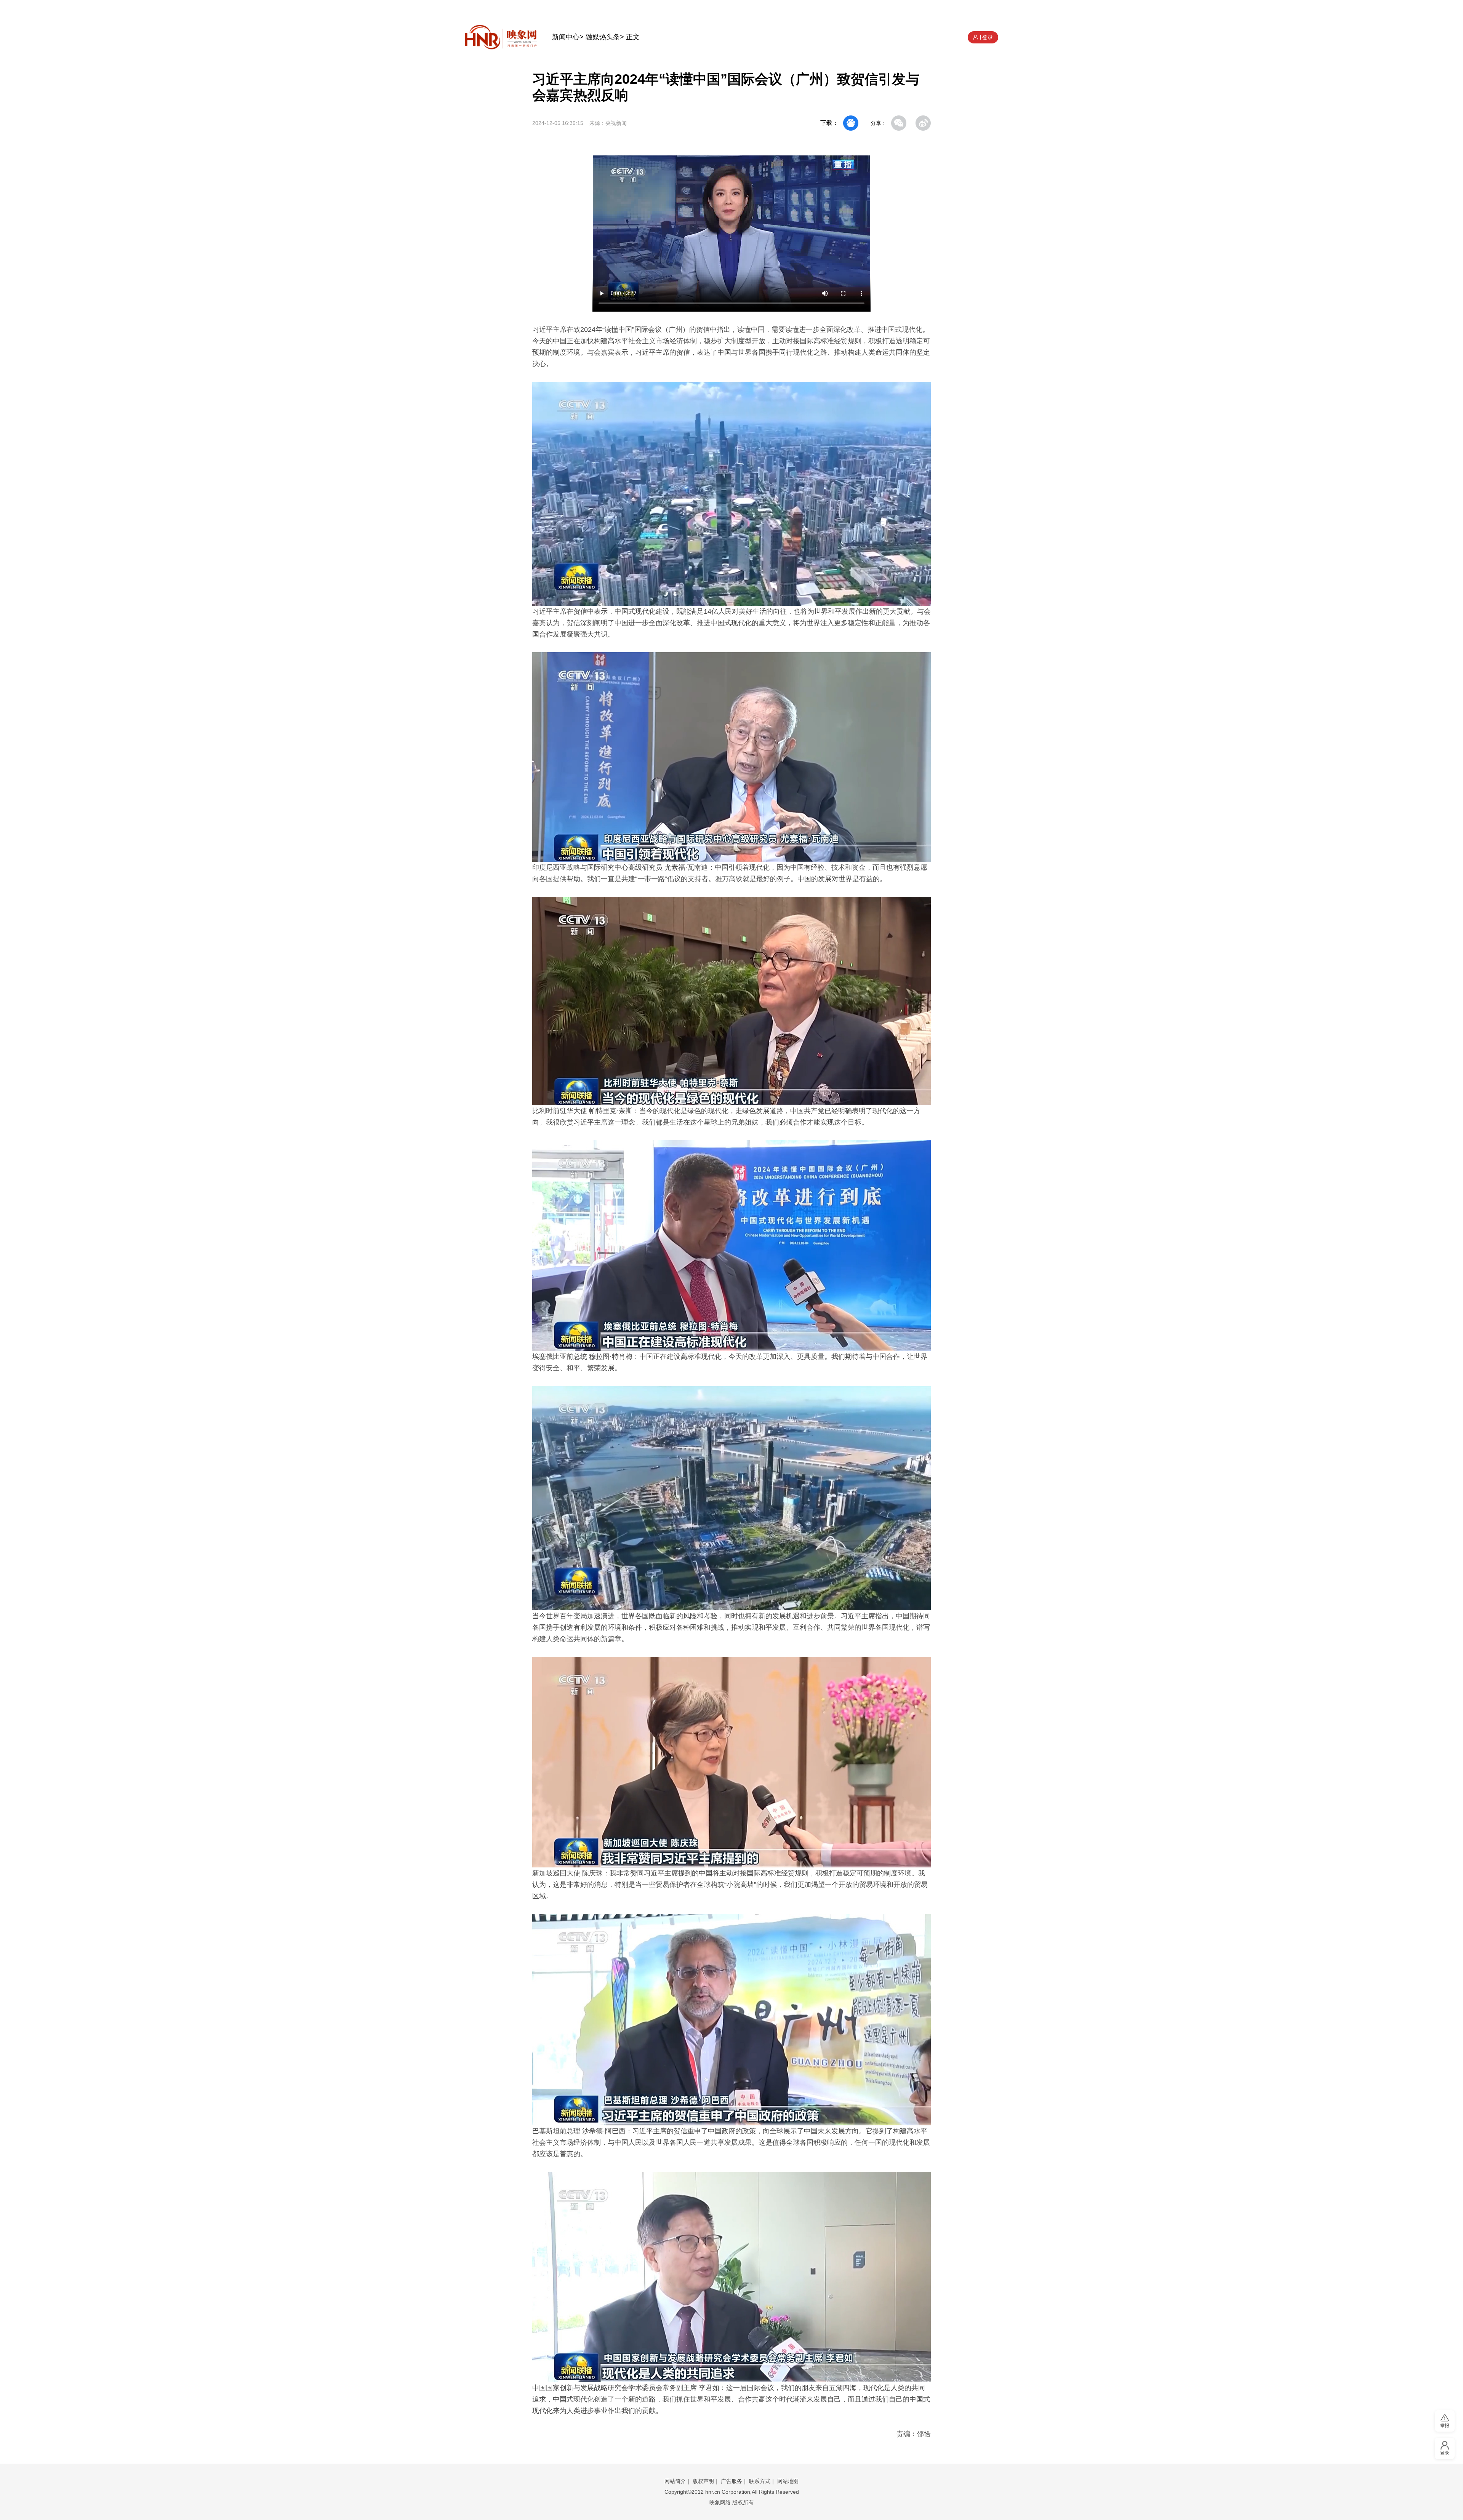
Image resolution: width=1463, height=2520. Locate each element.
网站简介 (675, 2481)
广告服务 (731, 2481)
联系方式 (760, 2481)
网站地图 (788, 2481)
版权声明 (703, 2481)
